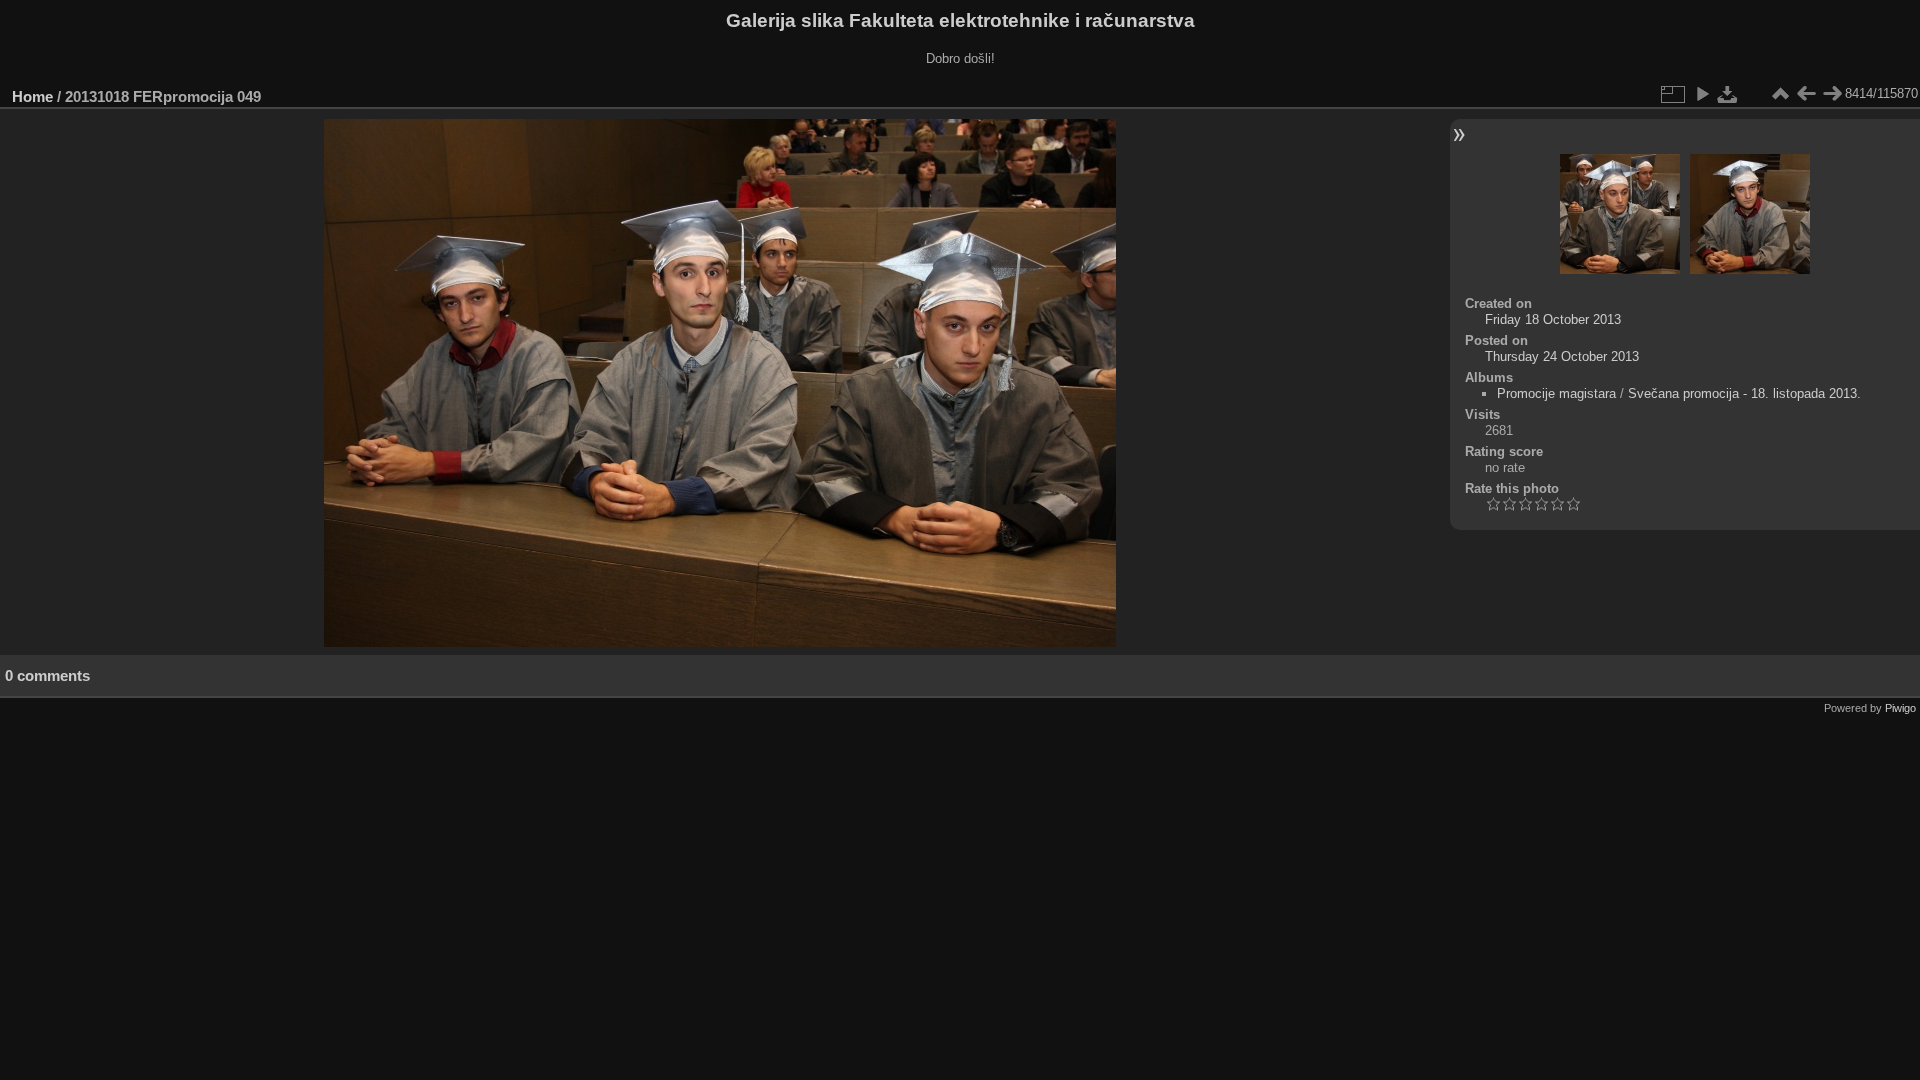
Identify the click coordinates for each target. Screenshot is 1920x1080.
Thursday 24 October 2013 (1562, 356)
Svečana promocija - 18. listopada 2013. (1744, 393)
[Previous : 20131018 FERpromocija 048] (1806, 94)
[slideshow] (1702, 94)
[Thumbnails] (1780, 94)
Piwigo (1900, 708)
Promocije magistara (1556, 393)
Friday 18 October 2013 (1553, 319)
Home (32, 96)
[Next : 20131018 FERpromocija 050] (1832, 94)
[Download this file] (1728, 94)
